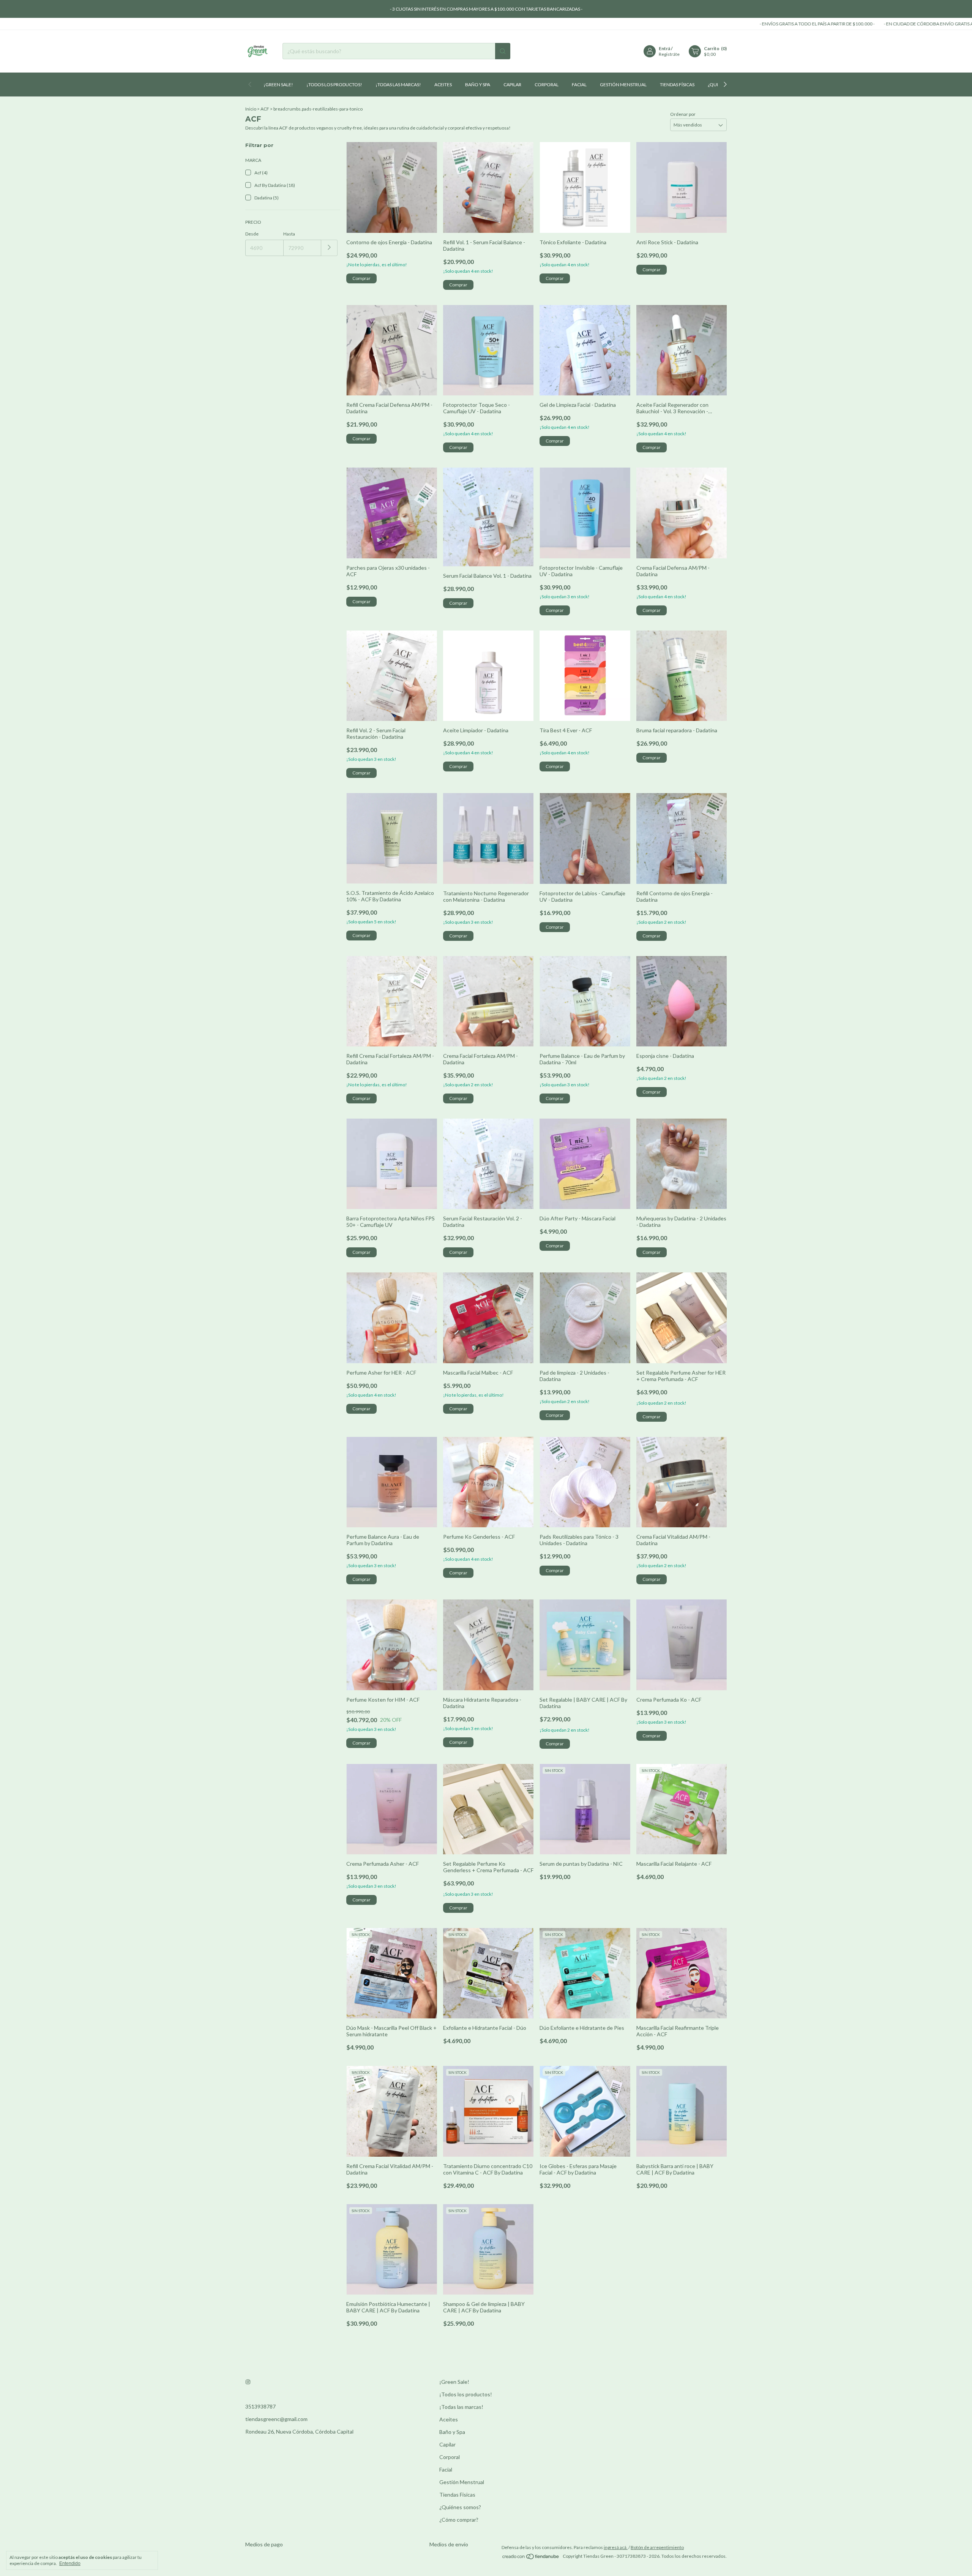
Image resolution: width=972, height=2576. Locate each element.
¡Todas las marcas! (398, 85)
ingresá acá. (616, 2558)
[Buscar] (503, 51)
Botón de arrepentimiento (657, 2558)
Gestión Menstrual (623, 85)
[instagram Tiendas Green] (248, 2382)
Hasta (289, 234)
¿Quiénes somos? (460, 2507)
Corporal (547, 85)
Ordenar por (683, 114)
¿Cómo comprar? (459, 2520)
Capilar (512, 85)
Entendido (70, 2563)
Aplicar (329, 248)
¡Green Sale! (278, 85)
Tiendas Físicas (677, 85)
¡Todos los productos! (334, 85)
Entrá (664, 48)
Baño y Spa (478, 85)
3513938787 (260, 2406)
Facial (579, 85)
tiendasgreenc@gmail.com (276, 2419)
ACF (265, 109)
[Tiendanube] (531, 2568)
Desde (252, 234)
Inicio (251, 109)
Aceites (443, 85)
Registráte (669, 54)
